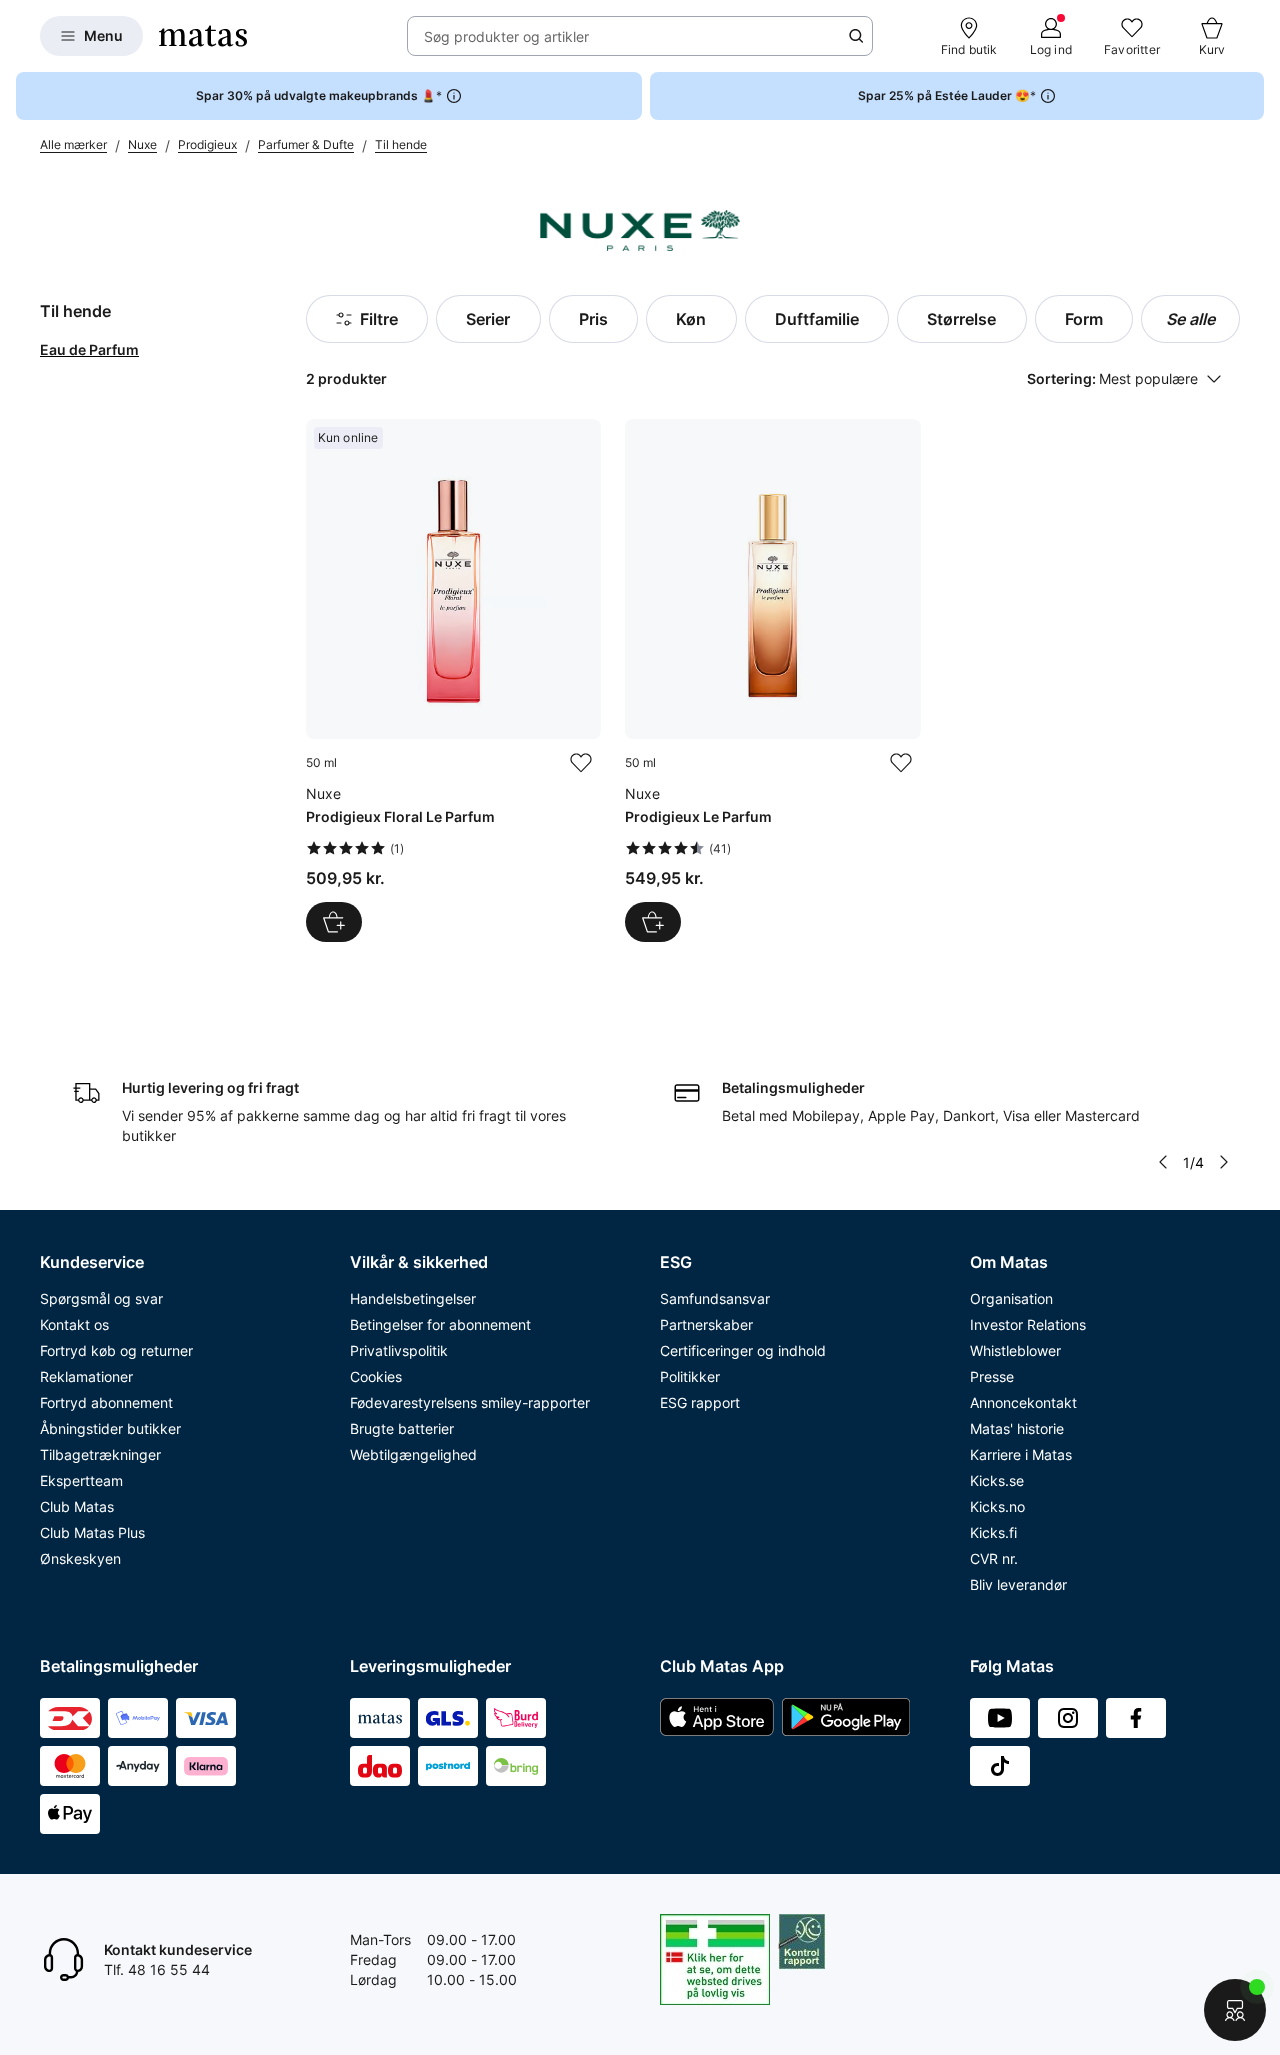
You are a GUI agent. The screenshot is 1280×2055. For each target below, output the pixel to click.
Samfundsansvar (715, 1298)
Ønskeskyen (80, 1558)
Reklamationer (86, 1376)
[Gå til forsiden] (203, 36)
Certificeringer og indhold (743, 1350)
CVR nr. (994, 1558)
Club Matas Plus (92, 1532)
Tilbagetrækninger (100, 1454)
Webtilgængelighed (413, 1454)
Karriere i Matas (1021, 1454)
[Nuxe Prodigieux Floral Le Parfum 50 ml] (453, 680)
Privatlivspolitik (399, 1350)
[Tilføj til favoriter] (581, 763)
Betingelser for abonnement (440, 1324)
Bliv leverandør (1018, 1584)
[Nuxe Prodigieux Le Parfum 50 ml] (772, 680)
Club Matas (77, 1506)
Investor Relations (1028, 1324)
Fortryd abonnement (106, 1402)
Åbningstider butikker (110, 1428)
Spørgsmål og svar (101, 1298)
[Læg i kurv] (334, 922)
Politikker (690, 1376)
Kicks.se (997, 1480)
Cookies (376, 1376)
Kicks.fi (993, 1532)
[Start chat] (1235, 2010)
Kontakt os (74, 1324)
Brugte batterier (402, 1428)
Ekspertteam (81, 1480)
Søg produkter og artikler (506, 36)
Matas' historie (1017, 1428)
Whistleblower (1015, 1350)
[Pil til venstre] (1163, 1162)
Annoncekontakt (1023, 1402)
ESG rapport (700, 1402)
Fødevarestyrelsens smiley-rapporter (470, 1402)
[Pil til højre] (1224, 1162)
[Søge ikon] (856, 36)
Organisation (1011, 1298)
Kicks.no (997, 1506)
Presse (992, 1376)
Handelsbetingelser (413, 1298)
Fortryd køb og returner (116, 1350)
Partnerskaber (706, 1324)
